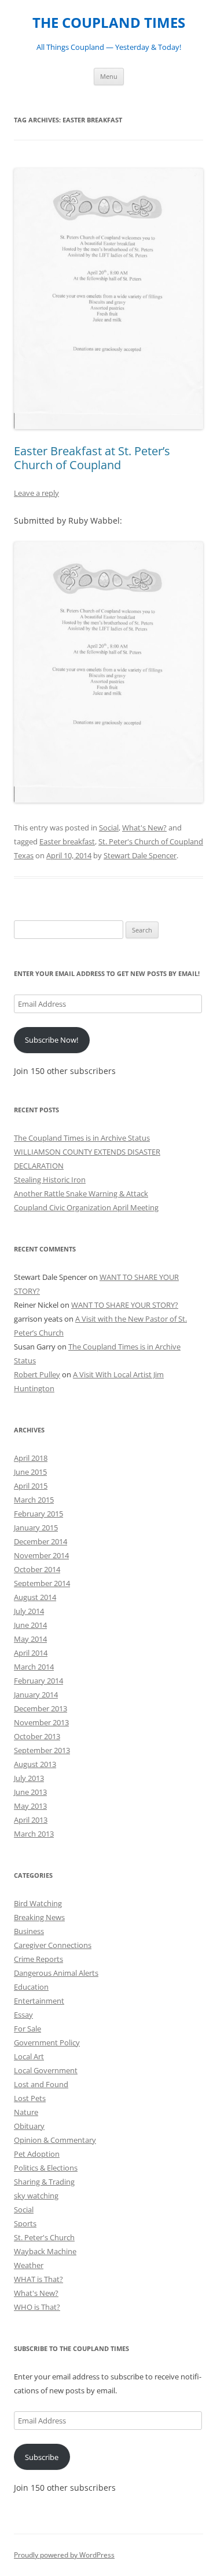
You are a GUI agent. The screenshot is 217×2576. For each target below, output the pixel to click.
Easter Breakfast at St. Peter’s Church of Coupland (92, 458)
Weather (29, 2265)
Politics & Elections (46, 2168)
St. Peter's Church (44, 2237)
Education (31, 1987)
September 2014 (42, 1583)
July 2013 (29, 1778)
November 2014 (41, 1555)
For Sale (27, 2029)
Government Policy (47, 2042)
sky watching (36, 2196)
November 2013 (41, 1722)
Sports (25, 2223)
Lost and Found (41, 2084)
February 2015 (38, 1514)
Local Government (46, 2070)
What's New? (144, 828)
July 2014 (29, 1611)
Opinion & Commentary (55, 2140)
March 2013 (34, 1834)
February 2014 (38, 1681)
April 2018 (31, 1458)
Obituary (29, 2126)
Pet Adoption (37, 2154)
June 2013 (30, 1792)
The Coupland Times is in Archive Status (82, 1138)
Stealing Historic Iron (50, 1180)
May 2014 (30, 1639)
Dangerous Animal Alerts (56, 1973)
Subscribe (42, 2457)
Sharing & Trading (44, 2182)
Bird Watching (38, 1903)
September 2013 (42, 1750)
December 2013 (41, 1708)
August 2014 (35, 1597)
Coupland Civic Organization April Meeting (86, 1207)
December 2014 (41, 1541)
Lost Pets (30, 2098)
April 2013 (31, 1820)
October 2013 (37, 1736)
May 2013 (30, 1806)
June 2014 (30, 1625)
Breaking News (39, 1917)
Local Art (29, 2056)
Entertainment (39, 2001)
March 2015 (34, 1500)
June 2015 (30, 1472)
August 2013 (35, 1764)
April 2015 (31, 1486)
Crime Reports (38, 1959)
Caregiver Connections (53, 1945)
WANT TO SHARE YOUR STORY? (125, 1305)
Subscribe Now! (52, 1040)
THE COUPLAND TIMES (109, 23)
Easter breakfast (67, 841)
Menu (109, 76)
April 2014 (31, 1653)
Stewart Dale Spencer (140, 855)
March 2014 (34, 1667)
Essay (23, 2015)
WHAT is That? (38, 2279)
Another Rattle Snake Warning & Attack (81, 1193)
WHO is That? (37, 2307)
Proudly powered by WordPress (64, 2555)
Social (109, 828)
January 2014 (36, 1695)
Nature (26, 2112)
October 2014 (37, 1569)
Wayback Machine (45, 2251)
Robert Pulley (37, 1374)
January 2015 (36, 1528)
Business (29, 1931)
